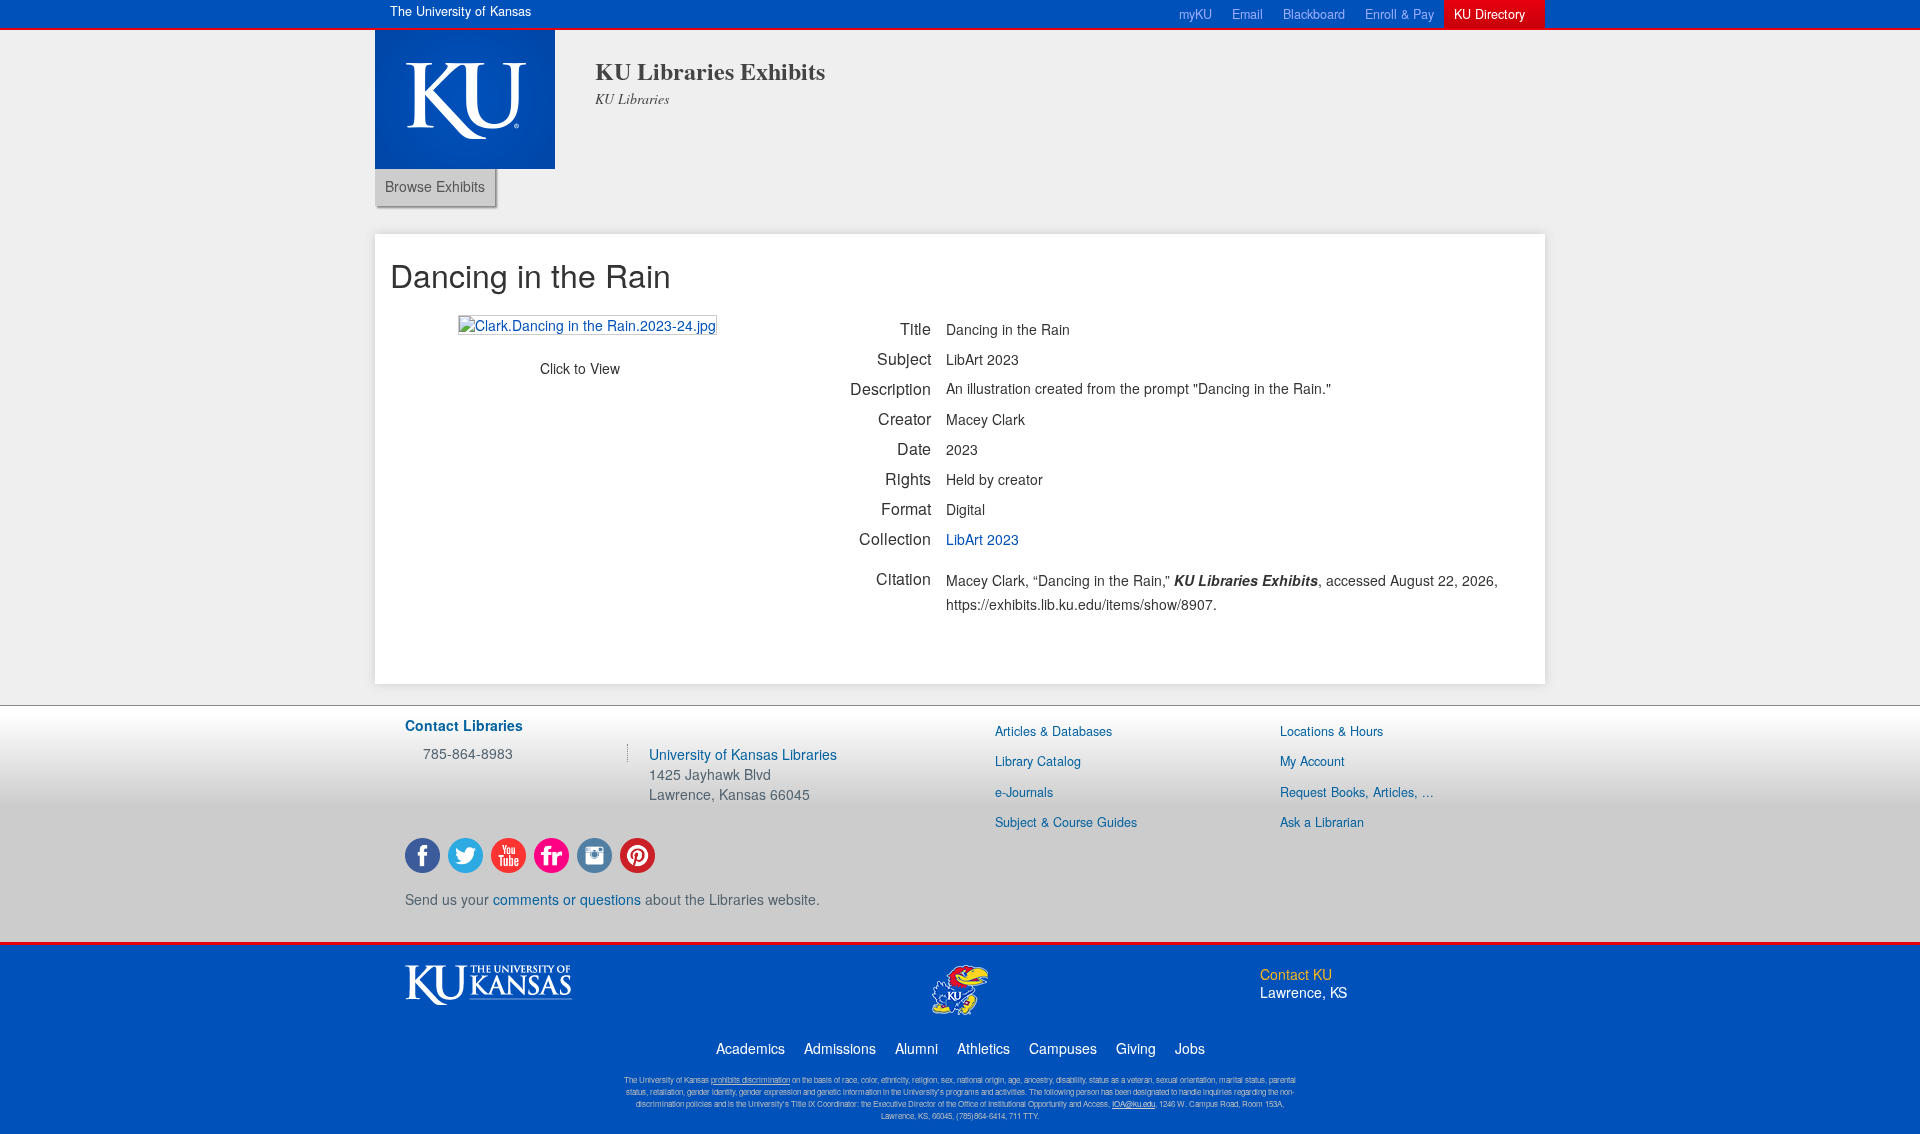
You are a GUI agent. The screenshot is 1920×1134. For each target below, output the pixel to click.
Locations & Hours (1331, 731)
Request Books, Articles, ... (1357, 792)
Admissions (840, 1048)
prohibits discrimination (750, 1079)
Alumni (916, 1048)
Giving (1136, 1048)
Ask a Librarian (1322, 822)
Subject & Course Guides (1066, 822)
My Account (1312, 761)
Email (1247, 14)
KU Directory (1489, 14)
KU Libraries (632, 98)
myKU (1195, 14)
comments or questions (567, 899)
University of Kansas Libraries (743, 754)
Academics (750, 1048)
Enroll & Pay (1399, 14)
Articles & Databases (1053, 731)
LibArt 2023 (982, 539)
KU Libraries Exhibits (710, 70)
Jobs (1190, 1048)
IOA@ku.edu (1133, 1103)
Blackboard (1314, 14)
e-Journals (1024, 792)
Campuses (1063, 1048)
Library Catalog (1038, 761)
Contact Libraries (464, 725)
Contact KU (1296, 974)
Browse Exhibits (435, 186)
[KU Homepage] (465, 99)
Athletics (983, 1048)
